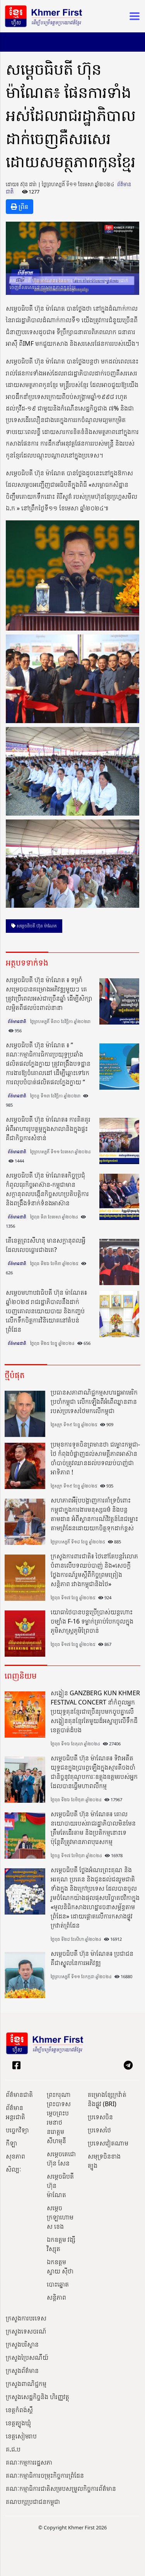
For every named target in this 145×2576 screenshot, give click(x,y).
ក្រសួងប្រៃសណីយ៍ (27, 2357)
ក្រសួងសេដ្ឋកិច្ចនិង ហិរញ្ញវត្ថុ (38, 2397)
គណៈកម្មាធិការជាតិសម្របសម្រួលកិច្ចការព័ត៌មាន (61, 2489)
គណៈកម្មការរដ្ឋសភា (29, 2462)
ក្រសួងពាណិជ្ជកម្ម (26, 2384)
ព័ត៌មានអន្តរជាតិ (15, 2112)
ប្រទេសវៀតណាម (108, 2143)
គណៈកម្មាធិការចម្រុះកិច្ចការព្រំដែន (45, 2475)
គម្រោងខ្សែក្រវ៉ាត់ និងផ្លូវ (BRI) (107, 2099)
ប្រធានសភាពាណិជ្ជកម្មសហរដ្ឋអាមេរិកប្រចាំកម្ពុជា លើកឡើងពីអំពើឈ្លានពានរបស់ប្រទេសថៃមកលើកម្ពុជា (94, 1402)
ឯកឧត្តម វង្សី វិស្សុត (61, 2244)
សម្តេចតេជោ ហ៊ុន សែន (61, 2159)
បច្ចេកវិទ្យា (17, 2130)
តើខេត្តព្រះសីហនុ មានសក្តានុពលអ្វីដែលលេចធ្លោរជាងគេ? (46, 1245)
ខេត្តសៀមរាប (21, 2436)
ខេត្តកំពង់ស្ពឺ (19, 2410)
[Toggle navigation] (132, 16)
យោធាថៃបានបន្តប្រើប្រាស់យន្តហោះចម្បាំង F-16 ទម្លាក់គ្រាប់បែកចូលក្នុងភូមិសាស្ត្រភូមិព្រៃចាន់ (92, 1621)
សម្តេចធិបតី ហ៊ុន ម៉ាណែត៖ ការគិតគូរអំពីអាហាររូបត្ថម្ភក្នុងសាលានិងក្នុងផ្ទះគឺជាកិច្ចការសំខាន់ (48, 1129)
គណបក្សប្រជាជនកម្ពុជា (33, 2502)
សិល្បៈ (14, 2169)
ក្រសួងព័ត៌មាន (22, 2371)
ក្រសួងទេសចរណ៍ (26, 2331)
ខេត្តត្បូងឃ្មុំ (18, 2423)
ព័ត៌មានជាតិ (17, 1021)
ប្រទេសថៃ (99, 2130)
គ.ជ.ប (13, 2449)
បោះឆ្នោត (58, 2284)
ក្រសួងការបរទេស (26, 2318)
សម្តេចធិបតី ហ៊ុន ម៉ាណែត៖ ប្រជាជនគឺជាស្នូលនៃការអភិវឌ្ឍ (92, 1958)
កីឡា (11, 2143)
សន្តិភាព (56, 2297)
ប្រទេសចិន (100, 2117)
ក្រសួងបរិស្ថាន (22, 2344)
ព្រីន (23, 207)
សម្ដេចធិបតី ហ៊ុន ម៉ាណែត (36, 926)
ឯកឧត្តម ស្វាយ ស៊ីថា (60, 2266)
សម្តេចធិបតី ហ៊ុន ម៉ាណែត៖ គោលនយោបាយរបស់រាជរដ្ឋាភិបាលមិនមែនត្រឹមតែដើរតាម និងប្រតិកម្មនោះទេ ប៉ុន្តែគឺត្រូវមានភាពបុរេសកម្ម (93, 1828)
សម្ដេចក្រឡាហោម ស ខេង (60, 2217)
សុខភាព (15, 2156)
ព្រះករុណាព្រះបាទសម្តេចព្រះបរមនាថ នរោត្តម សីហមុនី (59, 2118)
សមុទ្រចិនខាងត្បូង (104, 2161)
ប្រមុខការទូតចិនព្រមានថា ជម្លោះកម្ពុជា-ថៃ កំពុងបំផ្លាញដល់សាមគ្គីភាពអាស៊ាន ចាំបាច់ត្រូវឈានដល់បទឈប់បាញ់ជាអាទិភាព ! (95, 1458)
